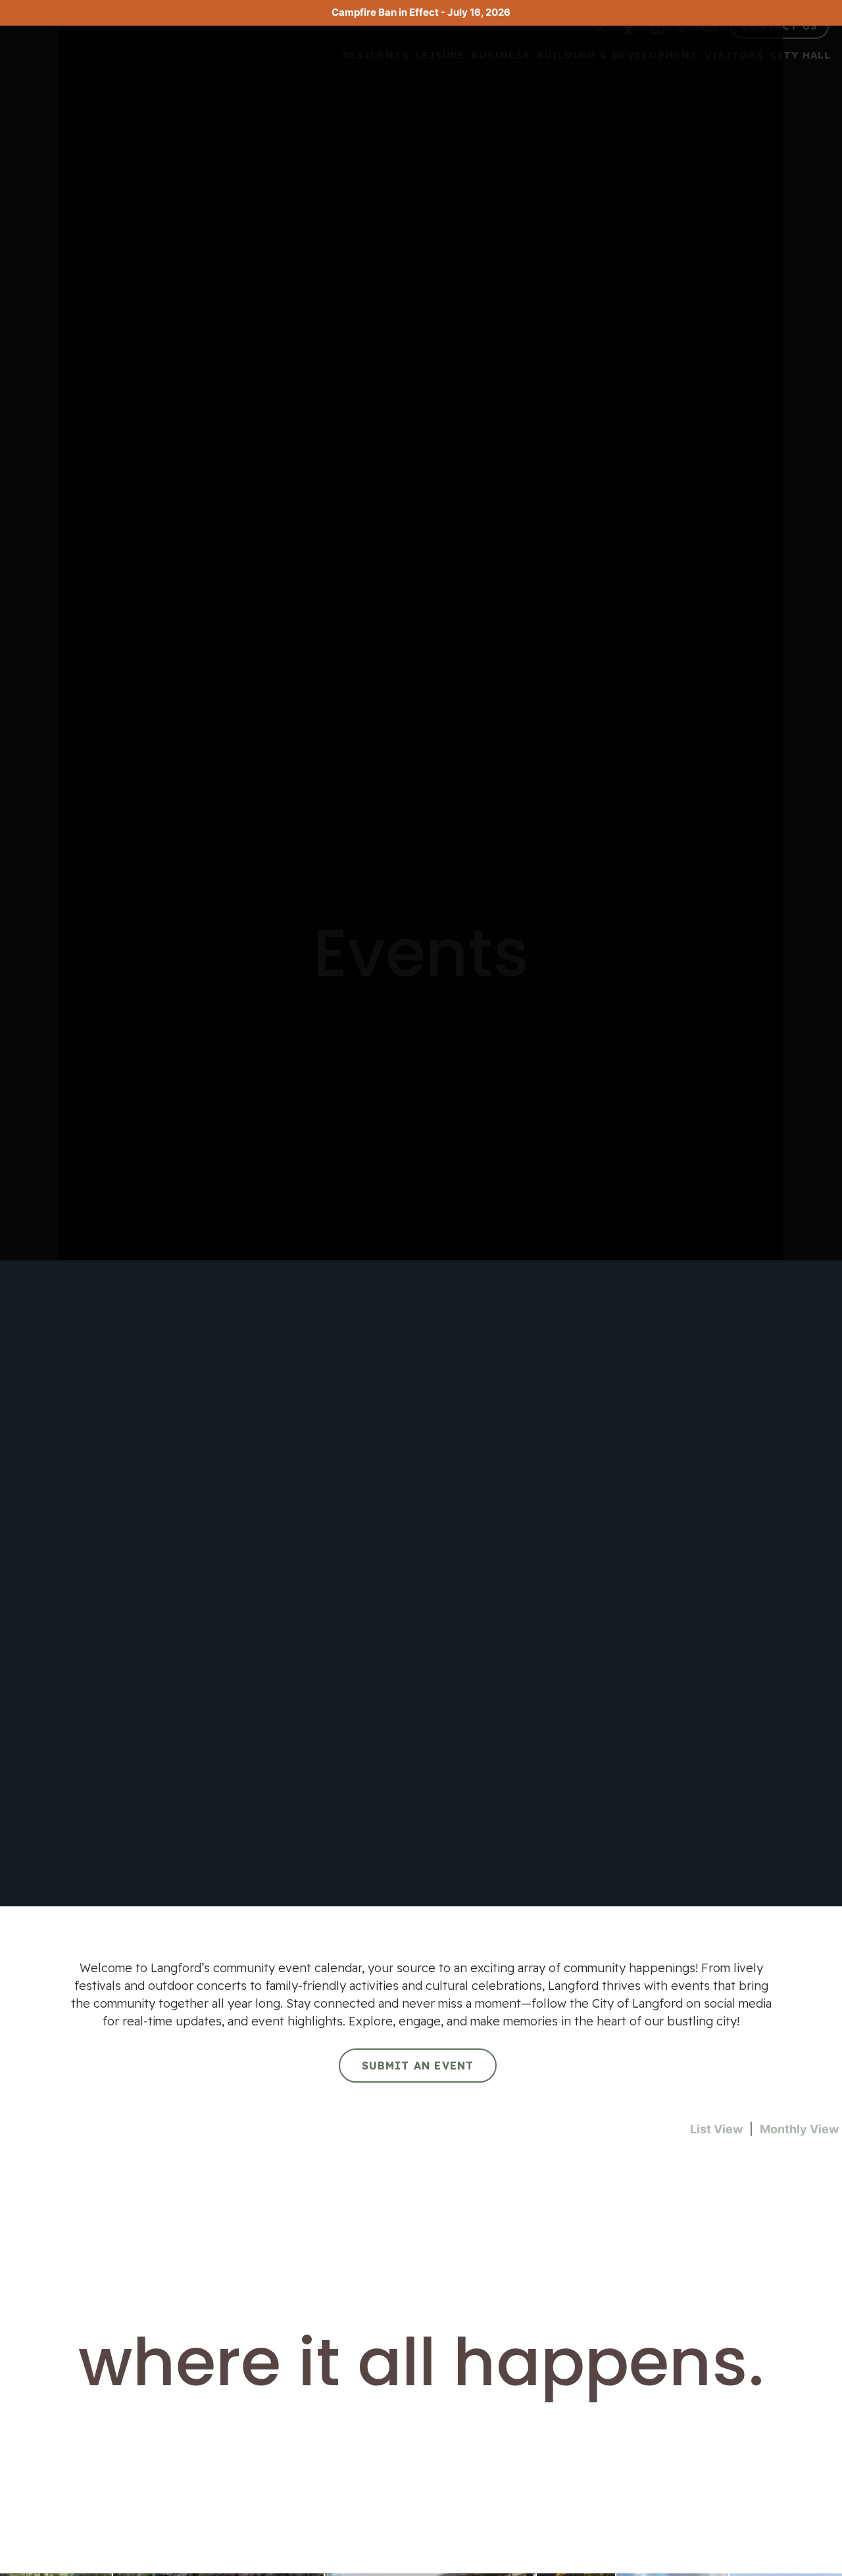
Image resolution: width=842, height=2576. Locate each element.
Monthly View (799, 2129)
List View (716, 2129)
